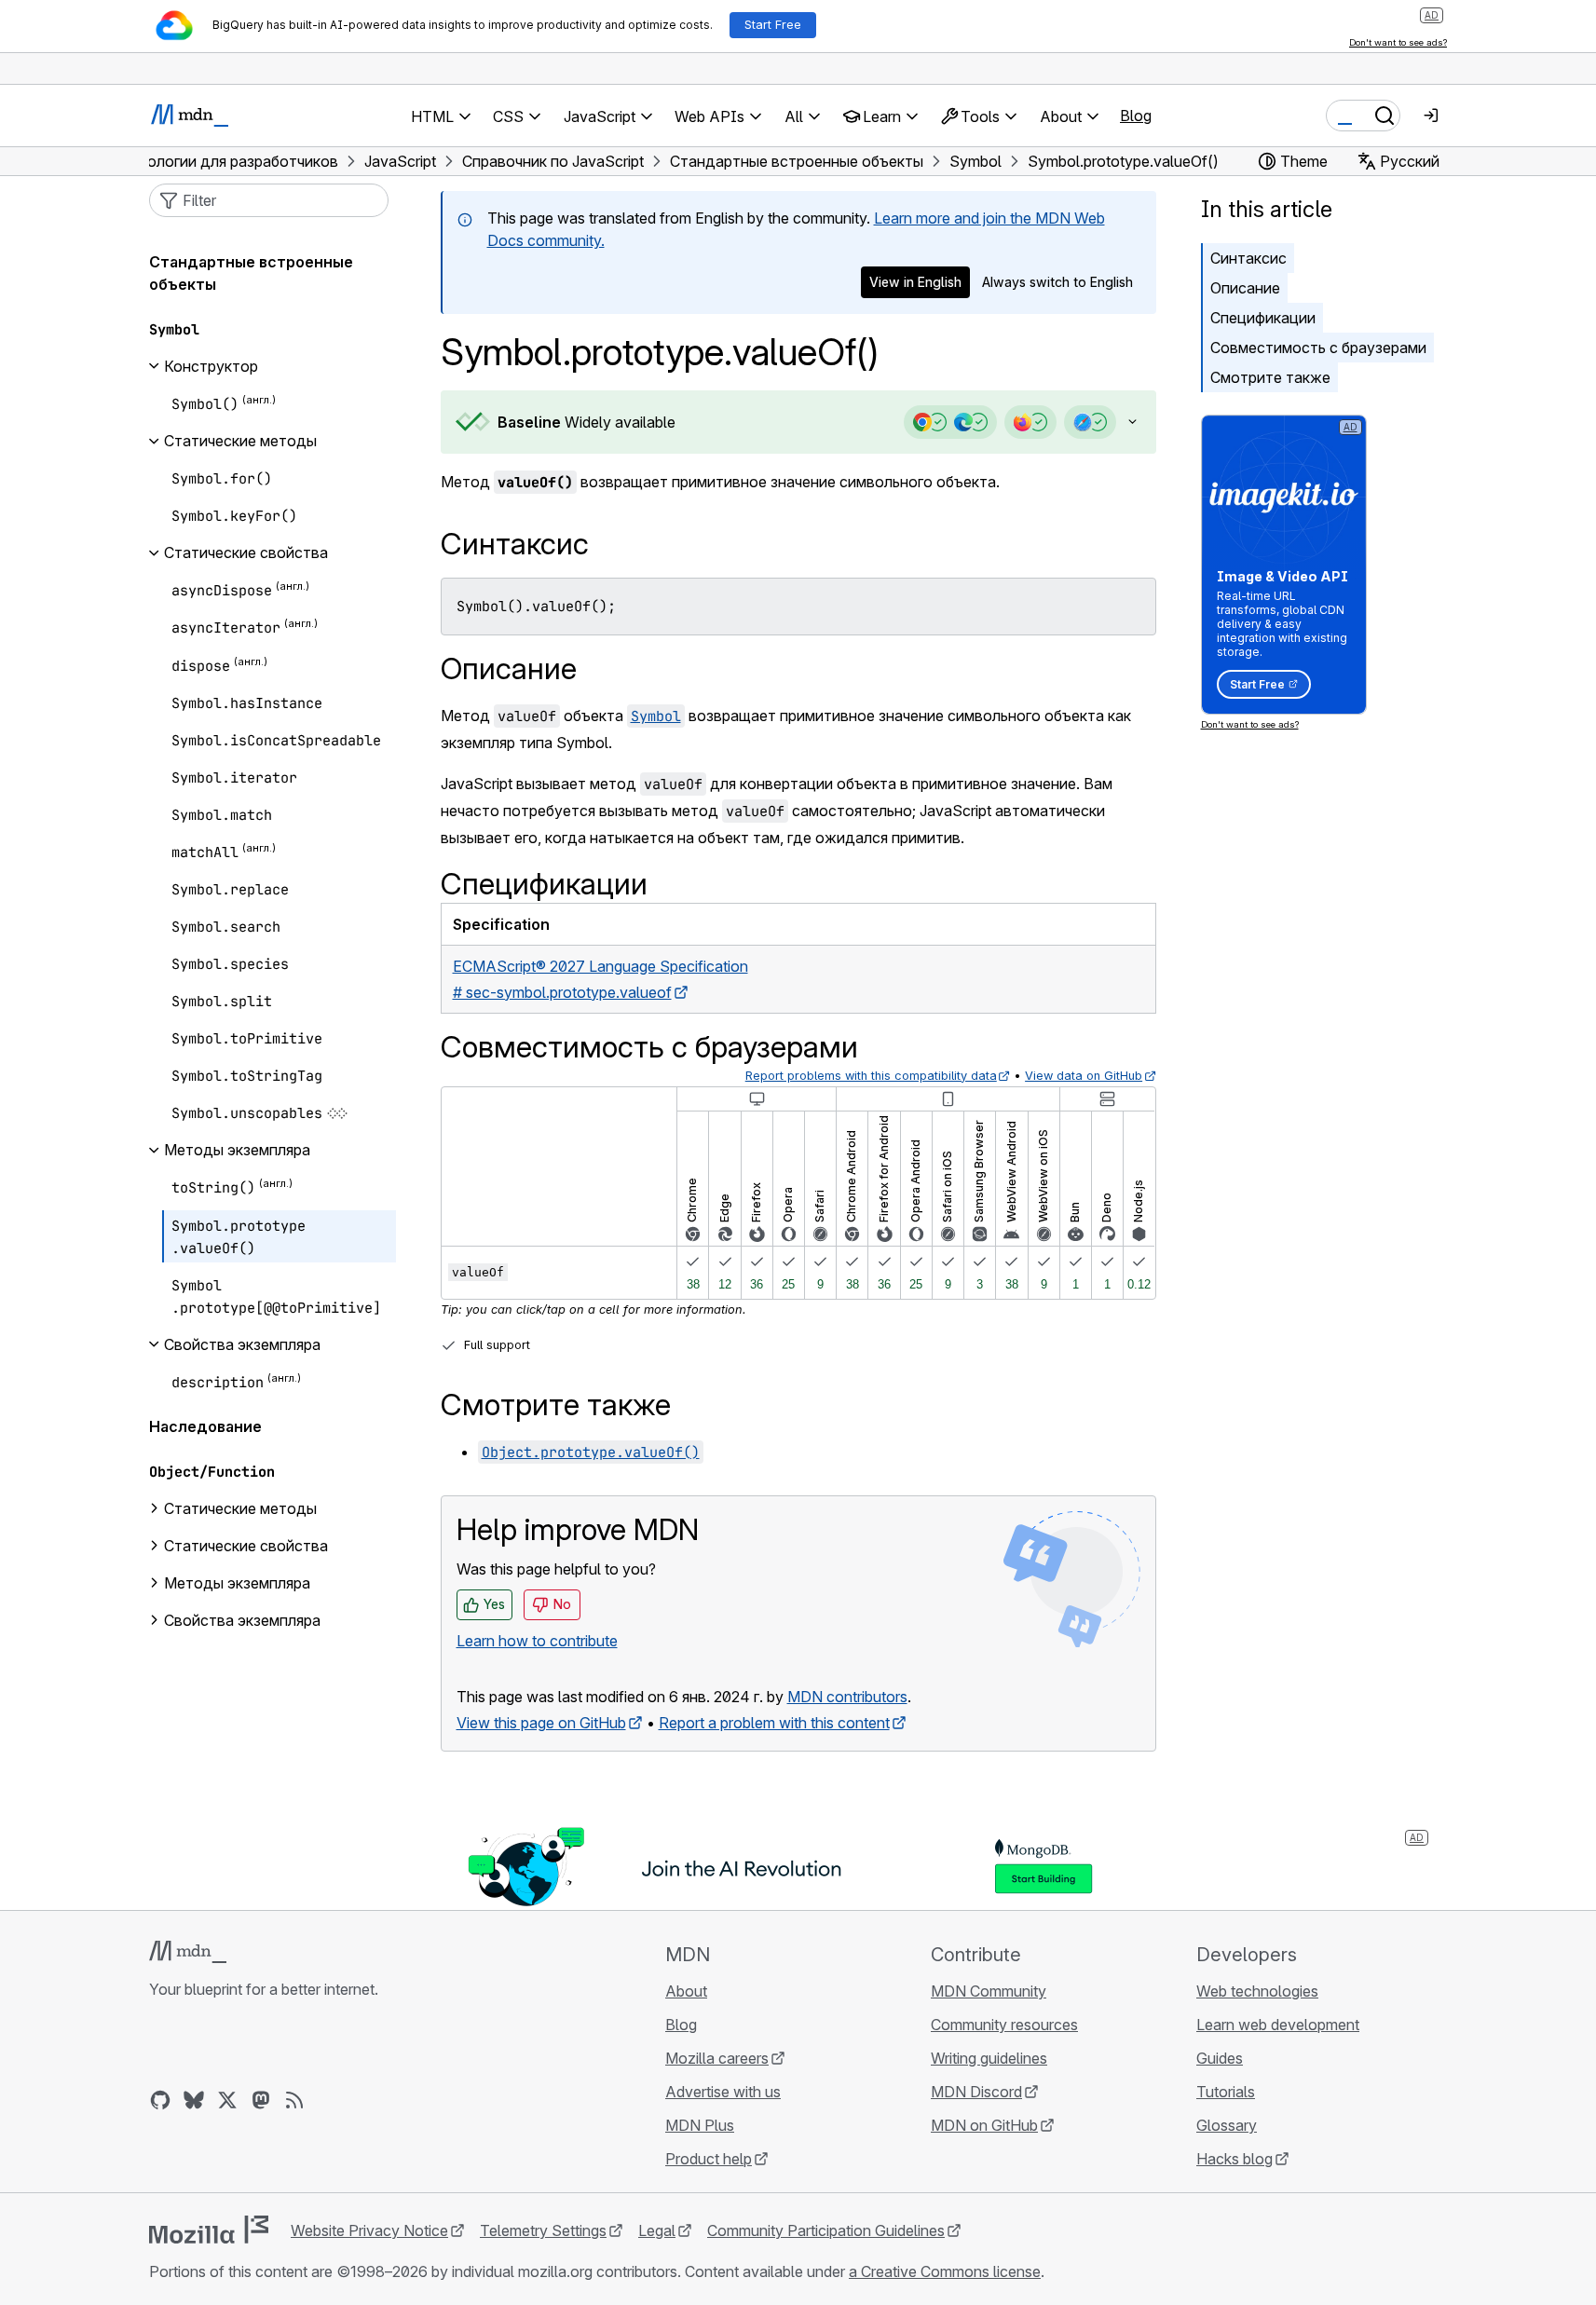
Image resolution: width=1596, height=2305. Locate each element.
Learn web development (1278, 2025)
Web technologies (1257, 1991)
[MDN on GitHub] (160, 2100)
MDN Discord (976, 2092)
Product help (709, 2159)
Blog (1136, 116)
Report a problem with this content (774, 1723)
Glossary (1227, 2125)
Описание (1245, 288)
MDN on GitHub (984, 2125)
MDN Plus (700, 2125)
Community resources (1004, 2025)
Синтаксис (1248, 258)
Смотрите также (1270, 377)
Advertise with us (723, 2092)
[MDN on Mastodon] (261, 2100)
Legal (657, 2230)
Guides (1220, 2058)
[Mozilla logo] (209, 2230)
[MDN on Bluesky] (194, 2100)
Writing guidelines (989, 2058)
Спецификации (1263, 318)
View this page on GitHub (541, 1723)
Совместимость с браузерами (1318, 348)
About (686, 1991)
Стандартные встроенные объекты (251, 273)
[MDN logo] (188, 1952)
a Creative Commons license (945, 2271)
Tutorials (1226, 2092)
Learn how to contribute (537, 1641)
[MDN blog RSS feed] (294, 2100)
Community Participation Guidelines (826, 2230)
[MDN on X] (227, 2100)
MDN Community (989, 1991)
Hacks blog (1235, 2159)
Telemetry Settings (543, 2230)
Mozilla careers (717, 2058)
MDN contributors (847, 1697)
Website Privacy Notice (369, 2230)
